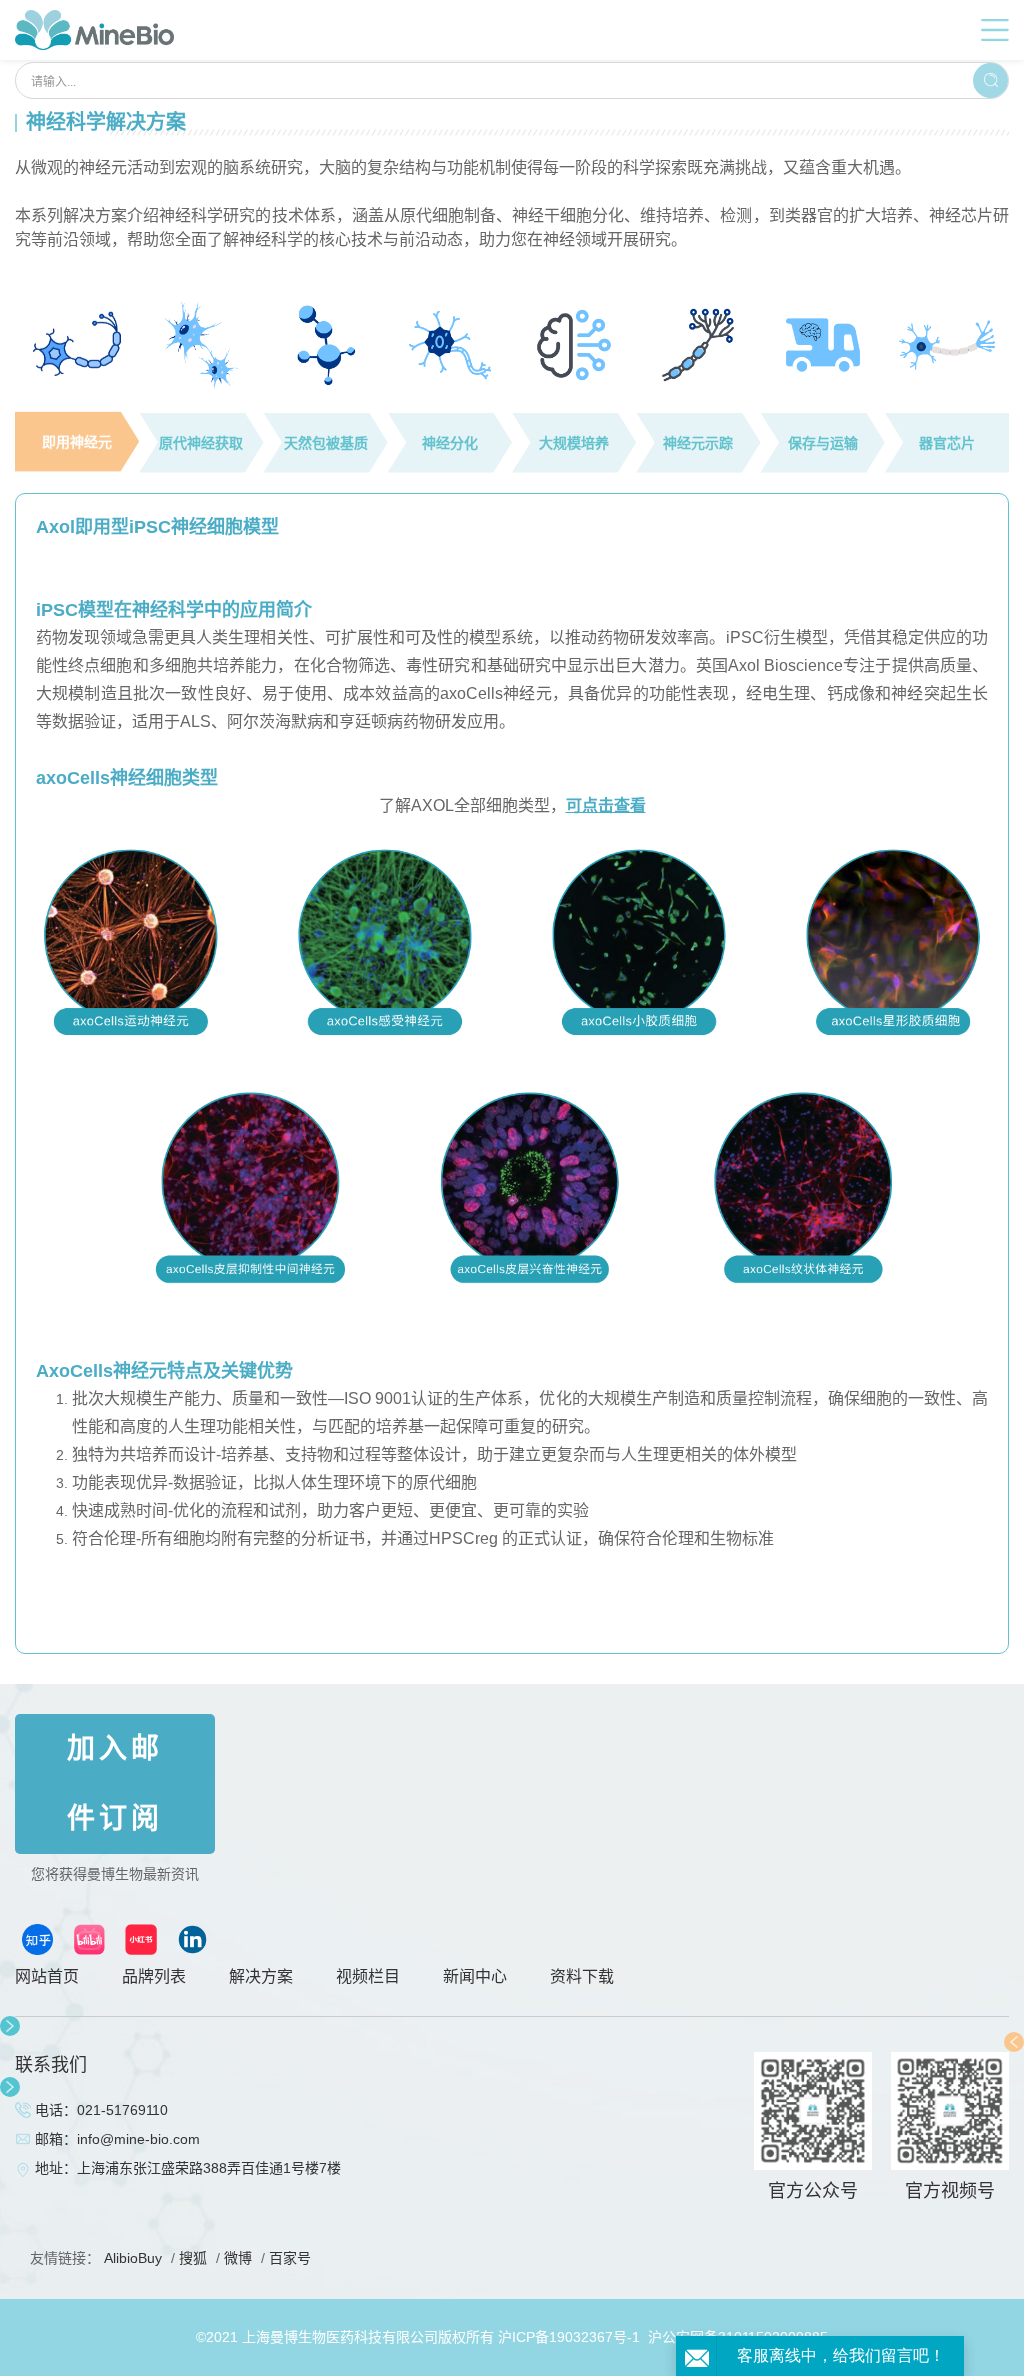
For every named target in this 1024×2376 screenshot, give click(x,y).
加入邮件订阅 (115, 1783)
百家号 (290, 2258)
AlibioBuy (133, 2258)
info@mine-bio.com (138, 2139)
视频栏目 (368, 1976)
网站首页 (47, 1976)
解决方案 (261, 1976)
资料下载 (582, 1976)
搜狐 (193, 2258)
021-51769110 (122, 2110)
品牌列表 (154, 1976)
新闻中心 (475, 1976)
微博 (238, 2258)
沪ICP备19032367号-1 (569, 2337)
